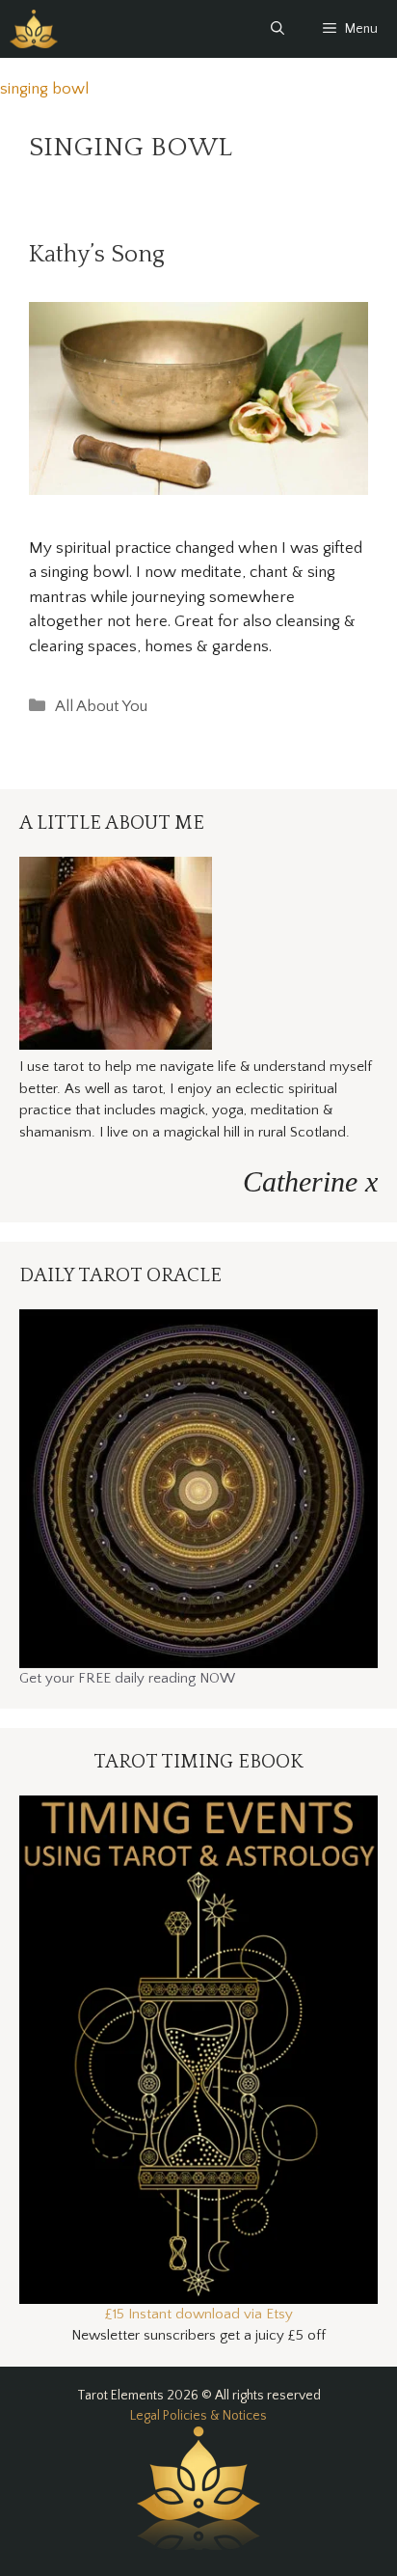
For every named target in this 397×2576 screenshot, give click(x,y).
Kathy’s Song (97, 255)
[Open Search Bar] (278, 29)
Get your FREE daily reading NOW (127, 1678)
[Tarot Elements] (34, 29)
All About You (101, 706)
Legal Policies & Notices (198, 2416)
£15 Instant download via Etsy (199, 2314)
